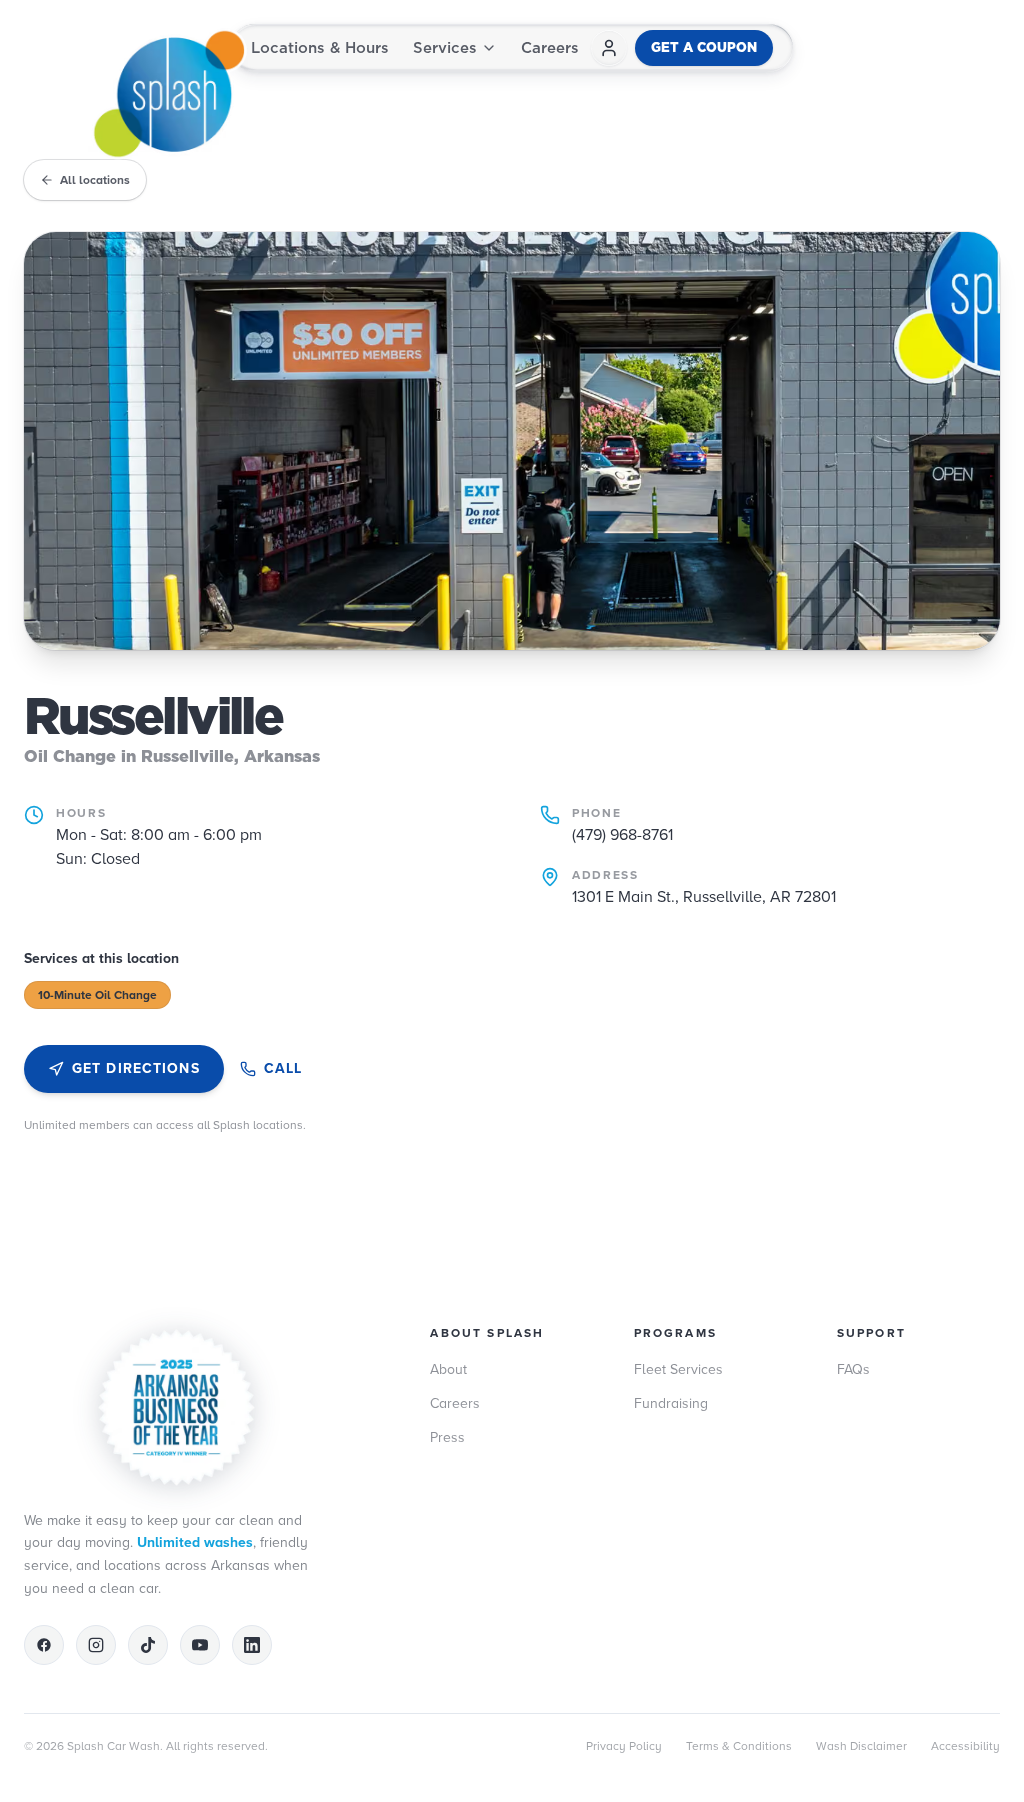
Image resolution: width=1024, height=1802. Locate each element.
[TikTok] (148, 1645)
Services (445, 47)
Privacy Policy (624, 1746)
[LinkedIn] (252, 1645)
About (448, 1369)
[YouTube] (200, 1645)
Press (447, 1437)
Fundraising (671, 1403)
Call (283, 1069)
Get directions (136, 1068)
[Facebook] (44, 1645)
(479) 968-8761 (622, 834)
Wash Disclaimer (861, 1746)
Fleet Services (678, 1369)
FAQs (853, 1369)
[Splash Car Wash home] (168, 94)
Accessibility (965, 1746)
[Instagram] (96, 1645)
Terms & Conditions (739, 1746)
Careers (550, 47)
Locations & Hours (320, 47)
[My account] (609, 48)
